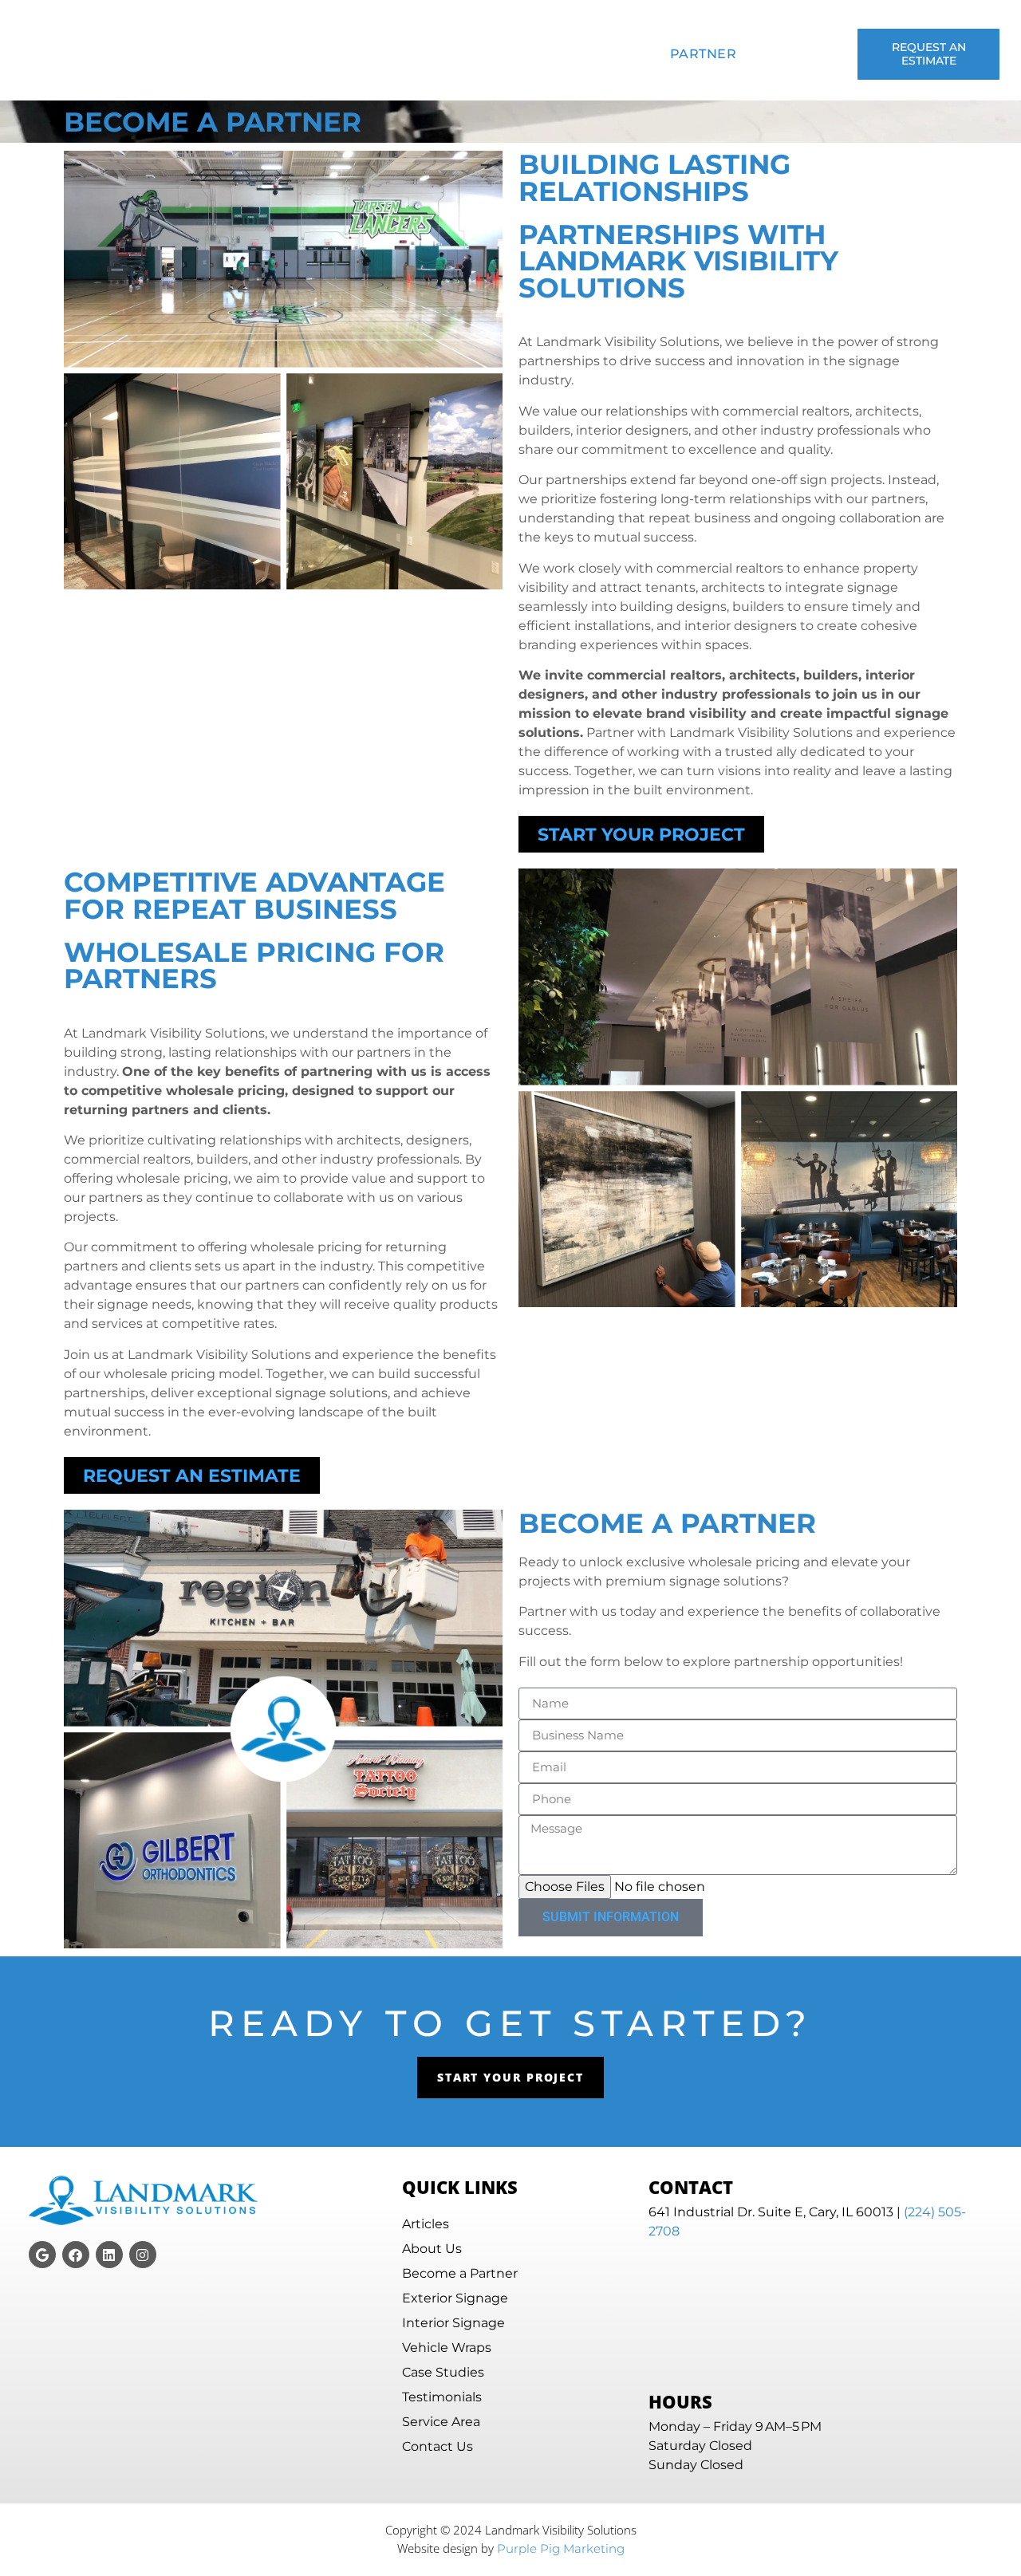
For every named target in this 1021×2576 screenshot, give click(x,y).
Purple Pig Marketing (561, 2548)
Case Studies (473, 54)
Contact (786, 54)
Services (363, 54)
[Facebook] (76, 2255)
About (286, 54)
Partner (704, 54)
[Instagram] (143, 2255)
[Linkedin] (109, 2255)
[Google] (42, 2255)
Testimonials (601, 54)
